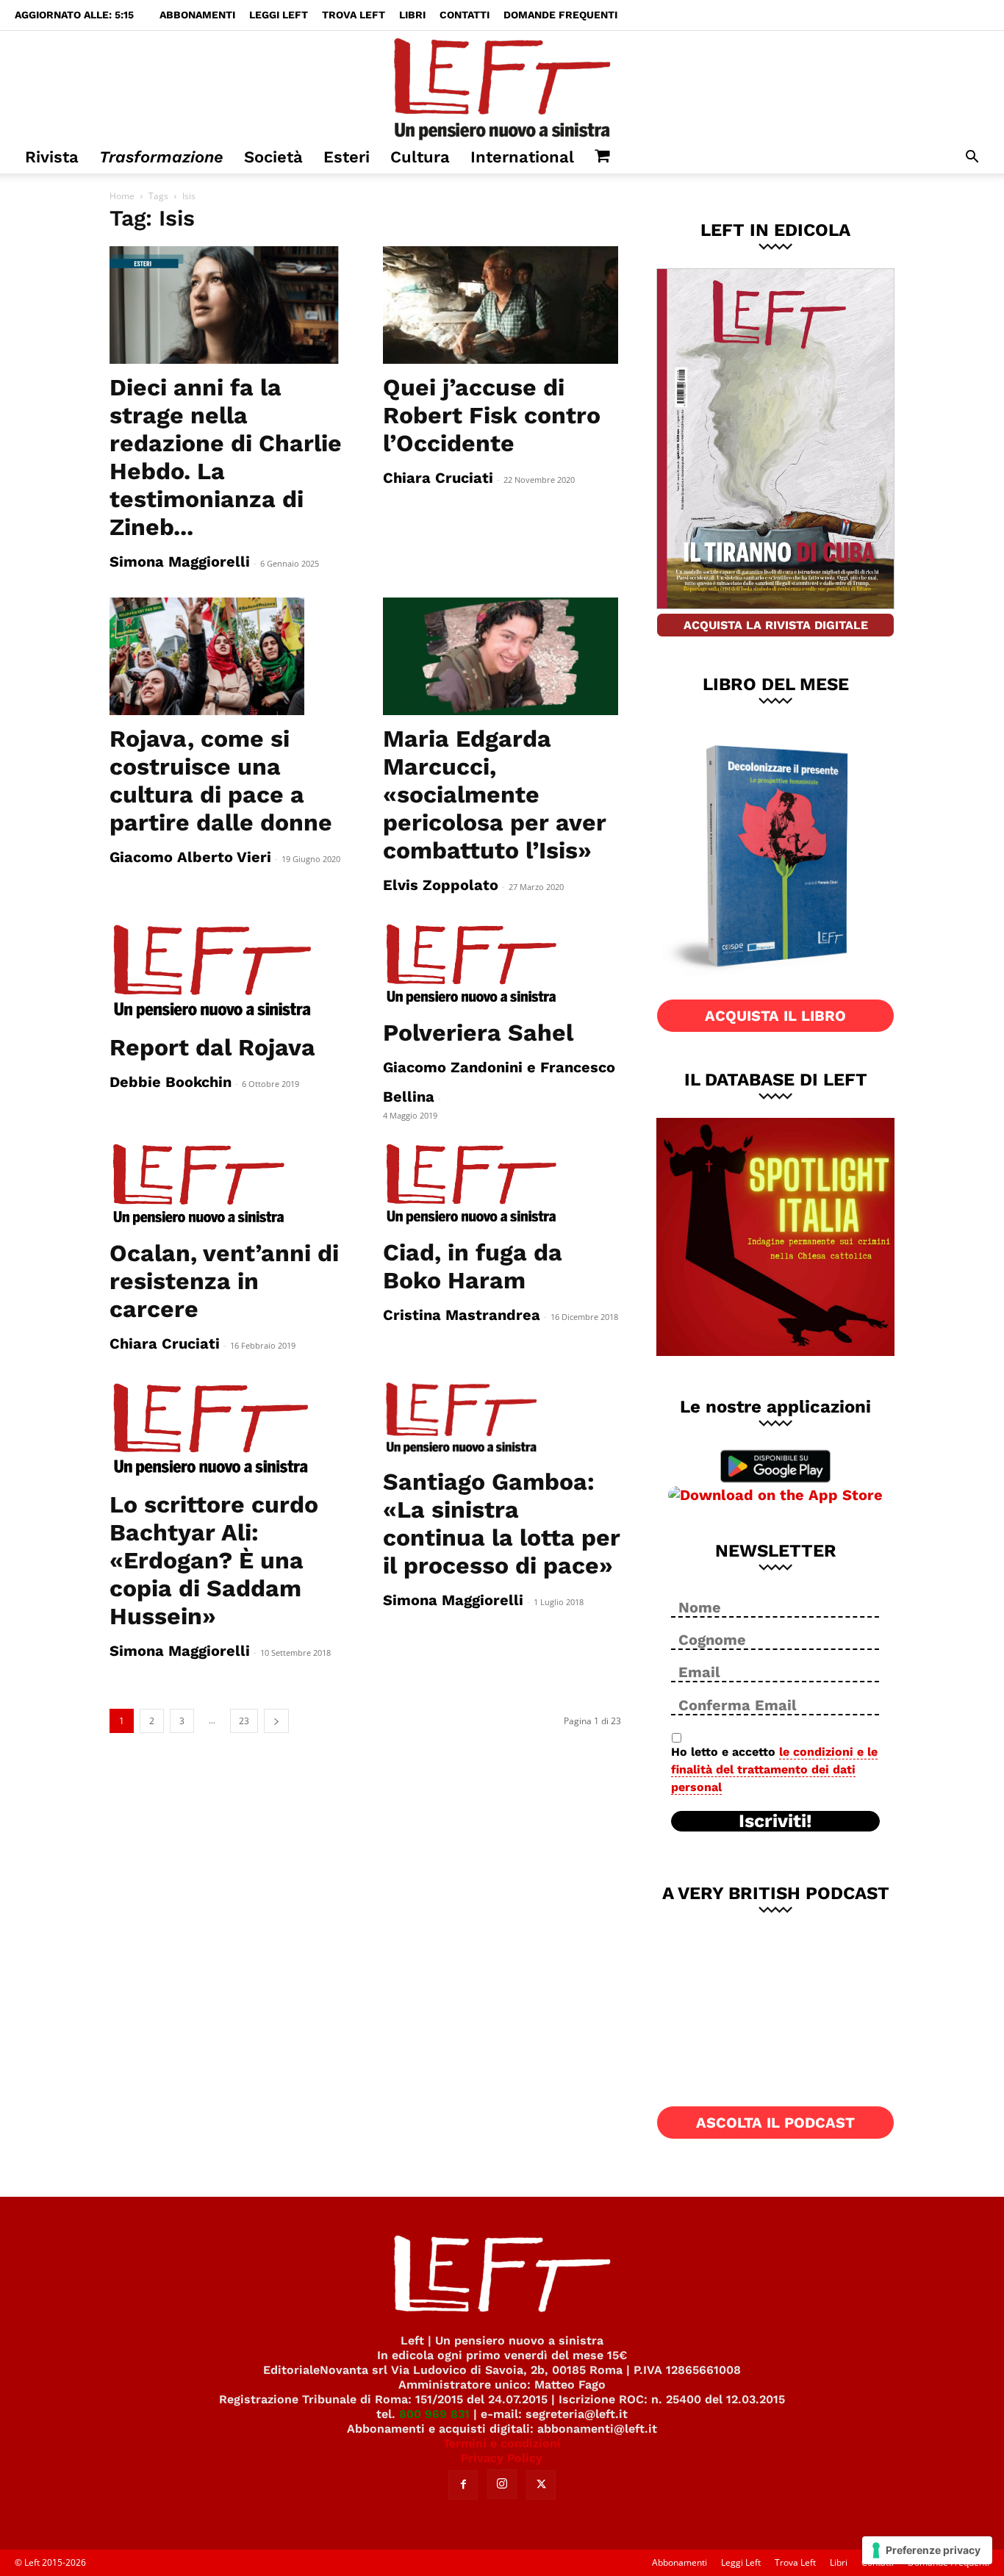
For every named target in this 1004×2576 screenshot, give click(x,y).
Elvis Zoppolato (441, 885)
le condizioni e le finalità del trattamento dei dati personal (774, 1769)
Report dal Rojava (212, 1047)
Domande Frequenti (560, 15)
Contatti (465, 15)
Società (273, 157)
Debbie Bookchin (171, 1082)
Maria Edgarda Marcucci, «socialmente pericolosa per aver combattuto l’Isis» (495, 794)
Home (122, 196)
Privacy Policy (502, 2458)
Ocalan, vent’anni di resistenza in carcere (224, 1281)
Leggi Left (279, 15)
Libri (412, 15)
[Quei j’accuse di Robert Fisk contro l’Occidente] (502, 305)
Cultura (420, 157)
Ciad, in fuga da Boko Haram (473, 1266)
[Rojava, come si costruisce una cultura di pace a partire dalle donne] (229, 656)
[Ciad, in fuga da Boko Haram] (502, 1185)
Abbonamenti (197, 15)
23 (244, 1721)
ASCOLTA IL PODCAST (775, 2123)
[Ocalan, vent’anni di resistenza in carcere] (229, 1185)
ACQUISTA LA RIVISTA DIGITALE (776, 625)
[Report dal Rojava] (229, 972)
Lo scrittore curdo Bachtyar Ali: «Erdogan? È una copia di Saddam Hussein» (214, 1560)
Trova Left (354, 15)
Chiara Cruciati (438, 478)
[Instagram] (502, 2484)
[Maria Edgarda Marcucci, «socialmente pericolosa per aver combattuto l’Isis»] (502, 656)
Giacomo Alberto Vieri (190, 857)
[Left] (502, 86)
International (522, 157)
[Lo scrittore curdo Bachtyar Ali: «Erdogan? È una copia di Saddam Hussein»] (229, 1430)
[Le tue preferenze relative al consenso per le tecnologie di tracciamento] (927, 2550)
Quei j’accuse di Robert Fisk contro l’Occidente (492, 415)
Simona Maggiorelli (180, 562)
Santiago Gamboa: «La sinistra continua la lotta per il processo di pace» (502, 1524)
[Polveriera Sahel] (502, 965)
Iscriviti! (775, 1821)
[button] (972, 158)
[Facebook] (463, 2485)
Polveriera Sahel (478, 1033)
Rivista (52, 157)
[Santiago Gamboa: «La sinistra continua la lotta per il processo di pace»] (502, 1419)
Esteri (347, 157)
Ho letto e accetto (774, 1769)
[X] (541, 2485)
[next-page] (276, 1721)
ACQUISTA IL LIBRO (775, 1016)
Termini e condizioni (502, 2443)
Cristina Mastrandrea (462, 1315)
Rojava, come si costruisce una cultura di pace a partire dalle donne (221, 781)
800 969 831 (434, 2414)
